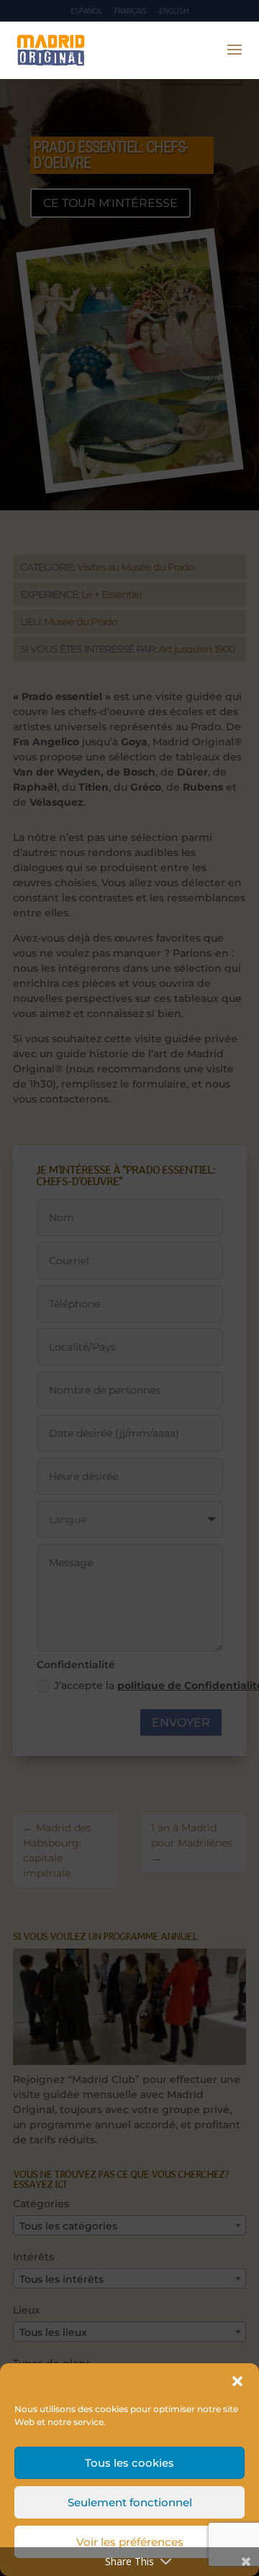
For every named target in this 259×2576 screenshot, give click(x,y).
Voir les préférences (130, 2542)
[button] (237, 2381)
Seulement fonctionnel (130, 2502)
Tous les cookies (129, 2463)
